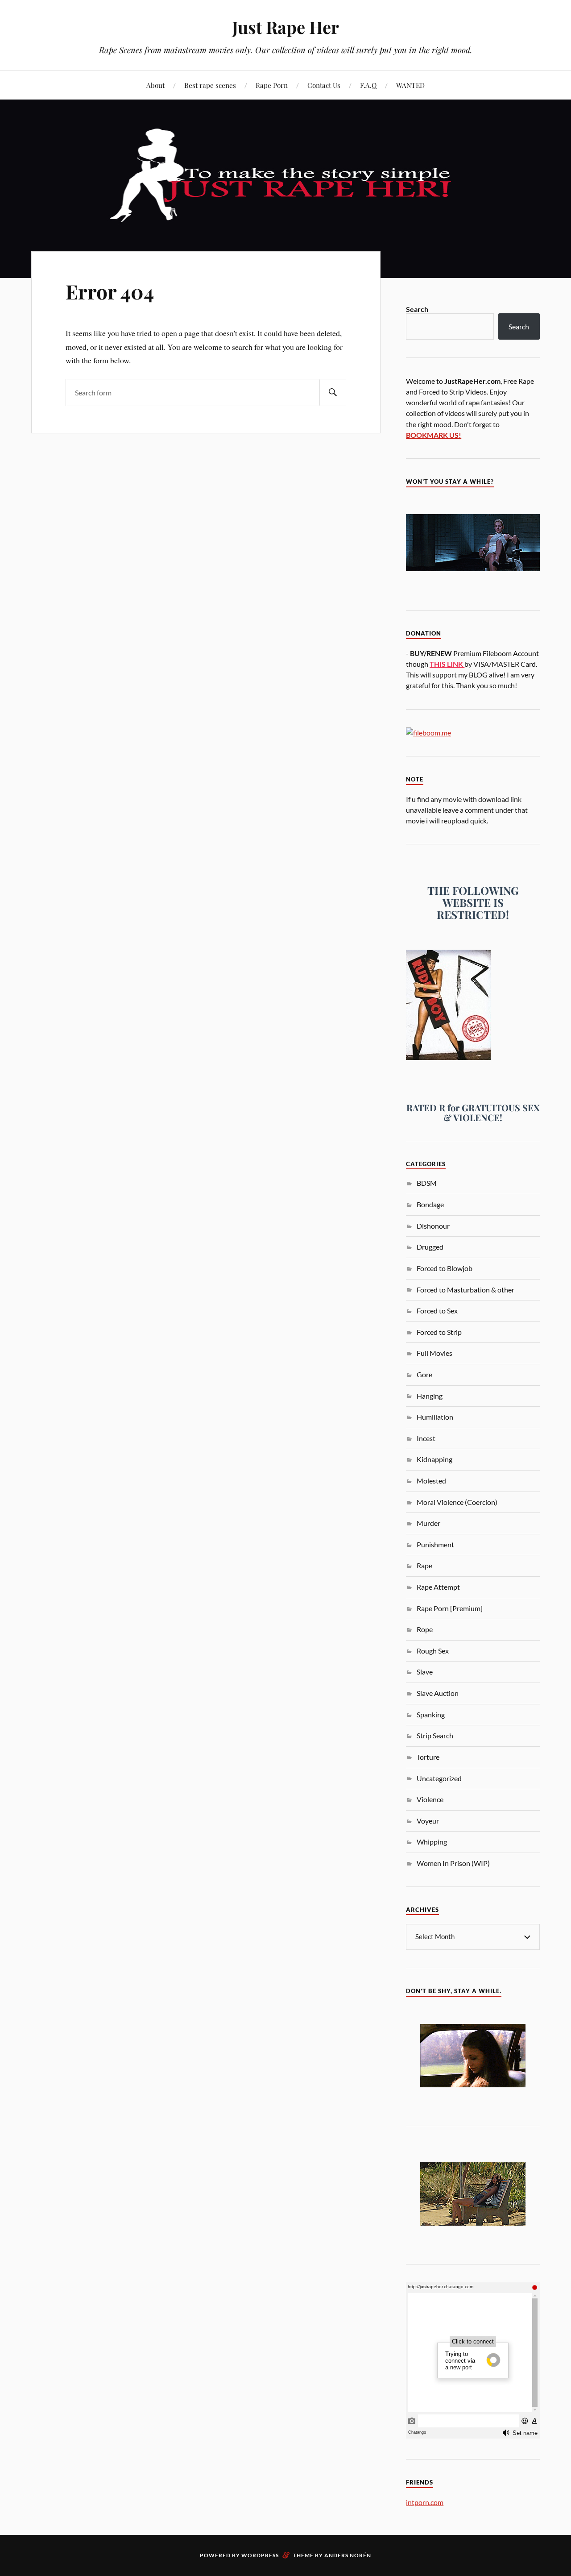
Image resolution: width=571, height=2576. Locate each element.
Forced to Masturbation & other (465, 1290)
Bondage (430, 1204)
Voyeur (428, 1821)
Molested (431, 1481)
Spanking (431, 1714)
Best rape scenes (210, 85)
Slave (425, 1672)
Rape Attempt (438, 1587)
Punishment (435, 1544)
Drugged (430, 1247)
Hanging (430, 1396)
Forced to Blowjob (445, 1268)
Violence (430, 1799)
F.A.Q (368, 85)
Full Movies (434, 1353)
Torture (428, 1757)
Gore (424, 1374)
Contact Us (324, 85)
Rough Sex (433, 1651)
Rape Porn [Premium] (450, 1608)
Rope (425, 1629)
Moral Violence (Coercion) (457, 1502)
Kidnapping (434, 1459)
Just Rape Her (285, 27)
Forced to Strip (439, 1332)
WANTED (410, 85)
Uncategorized (439, 1778)
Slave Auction (438, 1693)
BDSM (427, 1183)
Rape (424, 1565)
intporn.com (425, 2502)
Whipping (432, 1842)
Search (417, 309)
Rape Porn (272, 85)
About (155, 85)
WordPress (260, 2555)
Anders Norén (348, 2555)
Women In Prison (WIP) (453, 1863)
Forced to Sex (437, 1311)
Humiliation (435, 1417)
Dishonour (433, 1226)
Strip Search (435, 1735)
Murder (428, 1523)
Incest (426, 1438)
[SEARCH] (333, 393)
